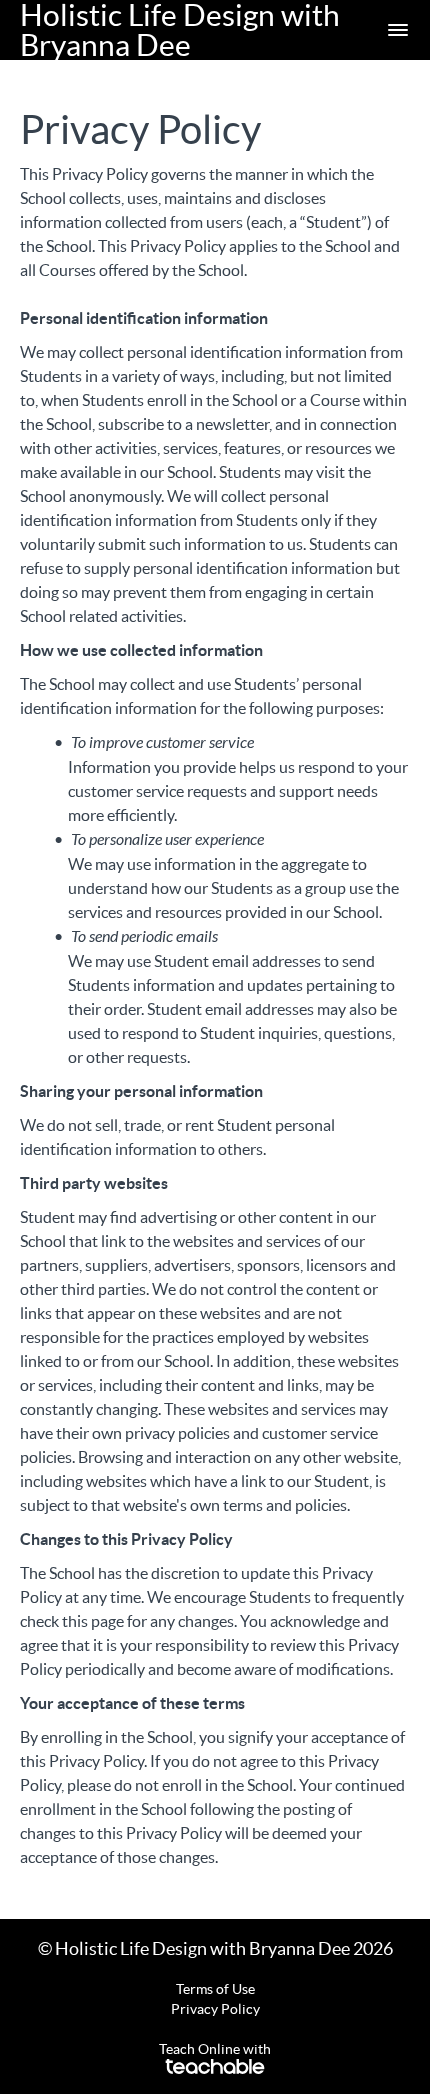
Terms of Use (215, 1989)
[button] (398, 30)
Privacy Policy (215, 2009)
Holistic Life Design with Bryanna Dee (180, 30)
